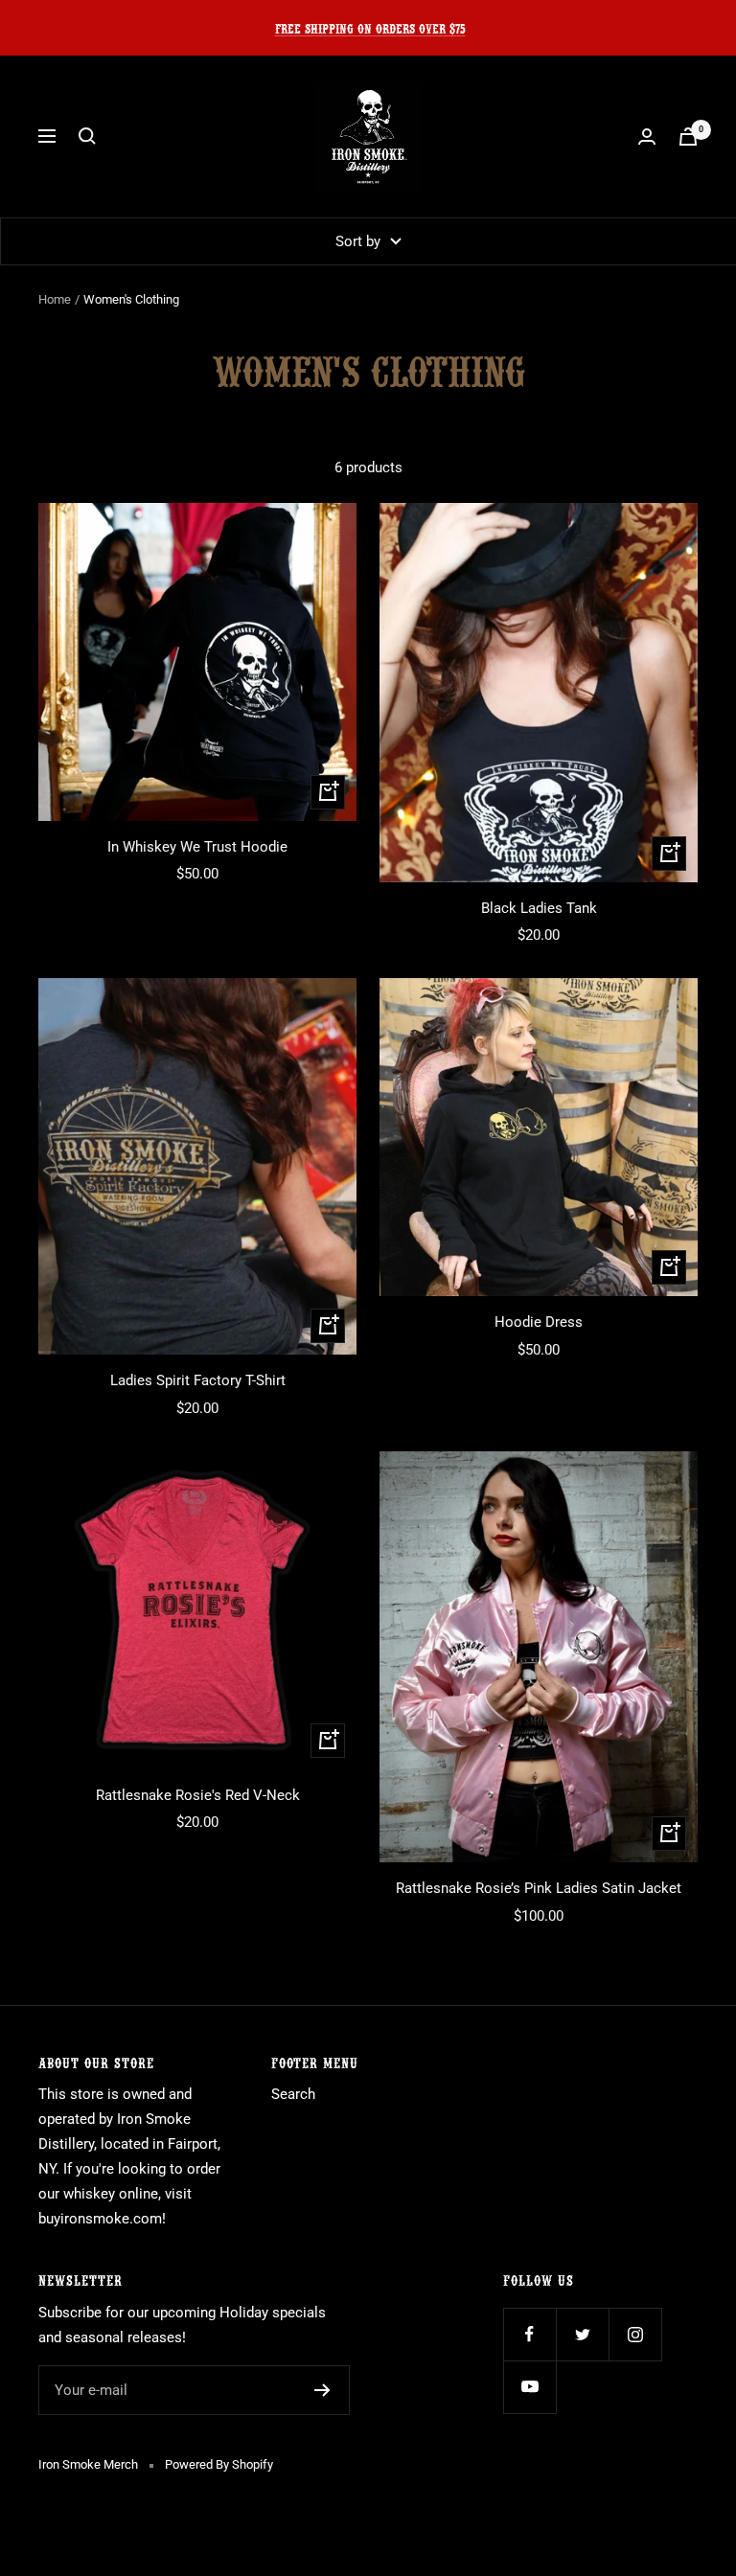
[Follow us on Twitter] (582, 2334)
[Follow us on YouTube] (529, 2387)
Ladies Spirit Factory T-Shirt (198, 1380)
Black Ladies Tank (539, 908)
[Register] (322, 2390)
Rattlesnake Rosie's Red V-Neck (198, 1795)
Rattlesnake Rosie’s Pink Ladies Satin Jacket (539, 1888)
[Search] (87, 136)
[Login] (647, 137)
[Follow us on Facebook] (529, 2334)
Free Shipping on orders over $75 (370, 27)
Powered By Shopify (219, 2464)
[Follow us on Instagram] (635, 2334)
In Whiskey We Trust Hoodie (197, 847)
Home (55, 299)
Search (293, 2094)
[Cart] (688, 137)
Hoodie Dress (539, 1322)
